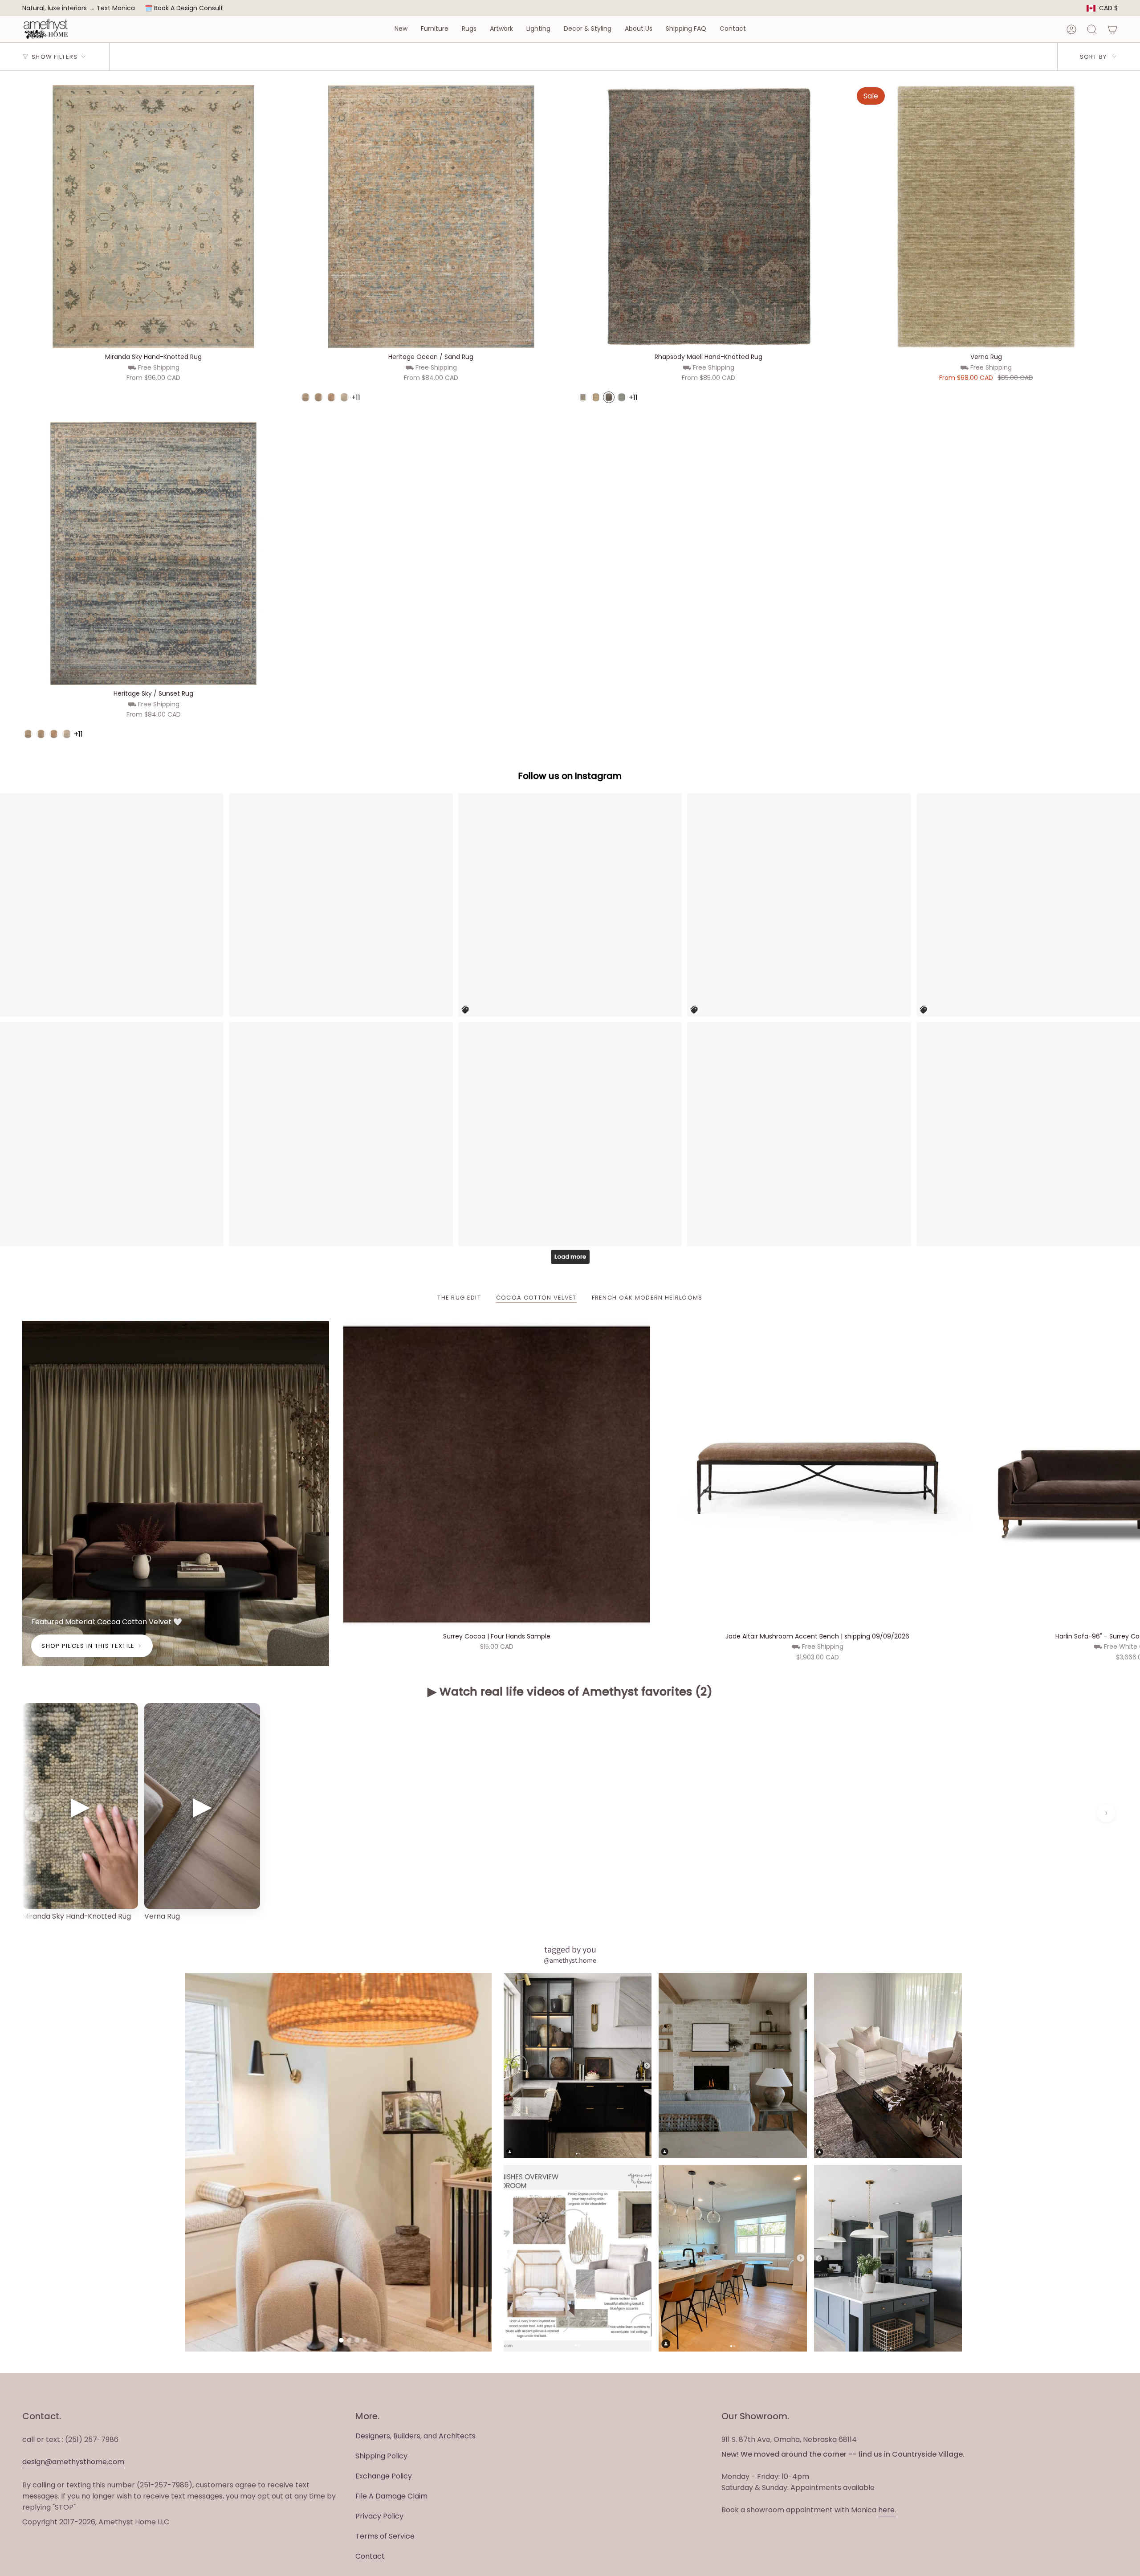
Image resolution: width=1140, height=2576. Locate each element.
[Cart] (1112, 29)
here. (887, 2510)
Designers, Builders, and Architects (415, 2436)
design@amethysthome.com (73, 2462)
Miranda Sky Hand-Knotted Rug (77, 1916)
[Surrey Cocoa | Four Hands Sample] (497, 1474)
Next (1127, 1474)
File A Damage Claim (391, 2496)
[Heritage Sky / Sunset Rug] (153, 553)
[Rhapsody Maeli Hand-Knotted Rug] (709, 217)
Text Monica (116, 8)
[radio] (305, 397)
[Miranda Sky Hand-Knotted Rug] (153, 217)
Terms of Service (385, 2536)
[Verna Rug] (986, 217)
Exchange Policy (384, 2476)
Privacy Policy (379, 2516)
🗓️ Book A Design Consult (184, 8)
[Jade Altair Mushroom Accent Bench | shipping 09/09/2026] (818, 1474)
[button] (401, 29)
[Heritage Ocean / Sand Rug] (431, 217)
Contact (370, 2556)
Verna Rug (162, 1916)
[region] (570, 1813)
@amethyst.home (570, 1960)
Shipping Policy (381, 2456)
